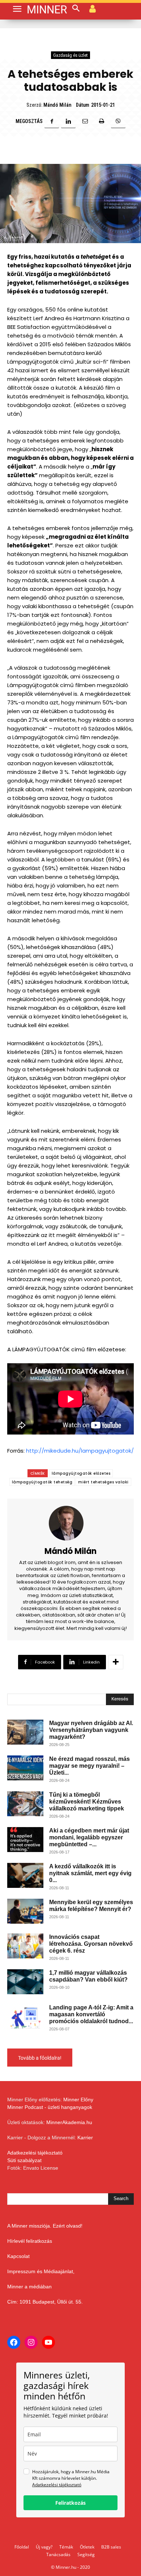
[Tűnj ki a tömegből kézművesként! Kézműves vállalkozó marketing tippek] (25, 1804)
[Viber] (118, 121)
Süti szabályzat (24, 2160)
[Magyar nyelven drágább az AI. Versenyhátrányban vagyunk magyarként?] (25, 1732)
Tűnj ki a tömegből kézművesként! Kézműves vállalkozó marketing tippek (87, 1802)
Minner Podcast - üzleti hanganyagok (50, 2107)
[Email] (85, 121)
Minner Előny (78, 2100)
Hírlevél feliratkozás (30, 2241)
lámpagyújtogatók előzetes (81, 1473)
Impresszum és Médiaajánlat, (41, 2271)
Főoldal (22, 2547)
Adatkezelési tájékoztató (35, 2153)
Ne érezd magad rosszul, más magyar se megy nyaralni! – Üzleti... (89, 1766)
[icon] (93, 8)
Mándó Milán (57, 105)
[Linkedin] (68, 121)
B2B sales (111, 2547)
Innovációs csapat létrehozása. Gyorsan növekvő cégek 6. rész (91, 1944)
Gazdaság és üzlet (70, 55)
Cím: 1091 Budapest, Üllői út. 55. (45, 2302)
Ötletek (87, 2547)
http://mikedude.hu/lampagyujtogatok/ (80, 1451)
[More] (116, 1662)
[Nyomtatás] (102, 121)
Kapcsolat (18, 2256)
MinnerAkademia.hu (69, 2122)
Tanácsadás (58, 2554)
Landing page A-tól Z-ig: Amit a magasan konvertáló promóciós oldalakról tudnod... (91, 2014)
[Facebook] (52, 121)
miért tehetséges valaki (103, 1482)
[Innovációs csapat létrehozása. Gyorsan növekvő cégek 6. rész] (25, 1946)
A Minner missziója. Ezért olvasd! (45, 2226)
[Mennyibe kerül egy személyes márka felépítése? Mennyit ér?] (25, 1911)
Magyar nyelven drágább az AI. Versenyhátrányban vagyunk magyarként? (91, 1730)
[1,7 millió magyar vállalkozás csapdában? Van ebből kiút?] (25, 1982)
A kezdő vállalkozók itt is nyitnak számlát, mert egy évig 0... (90, 1873)
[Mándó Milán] (70, 1523)
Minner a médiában (29, 2287)
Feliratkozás (70, 2503)
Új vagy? (44, 2547)
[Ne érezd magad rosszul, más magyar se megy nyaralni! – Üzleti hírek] (25, 1768)
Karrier (85, 2138)
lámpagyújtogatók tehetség (42, 1482)
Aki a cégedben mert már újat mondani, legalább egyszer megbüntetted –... (89, 1837)
